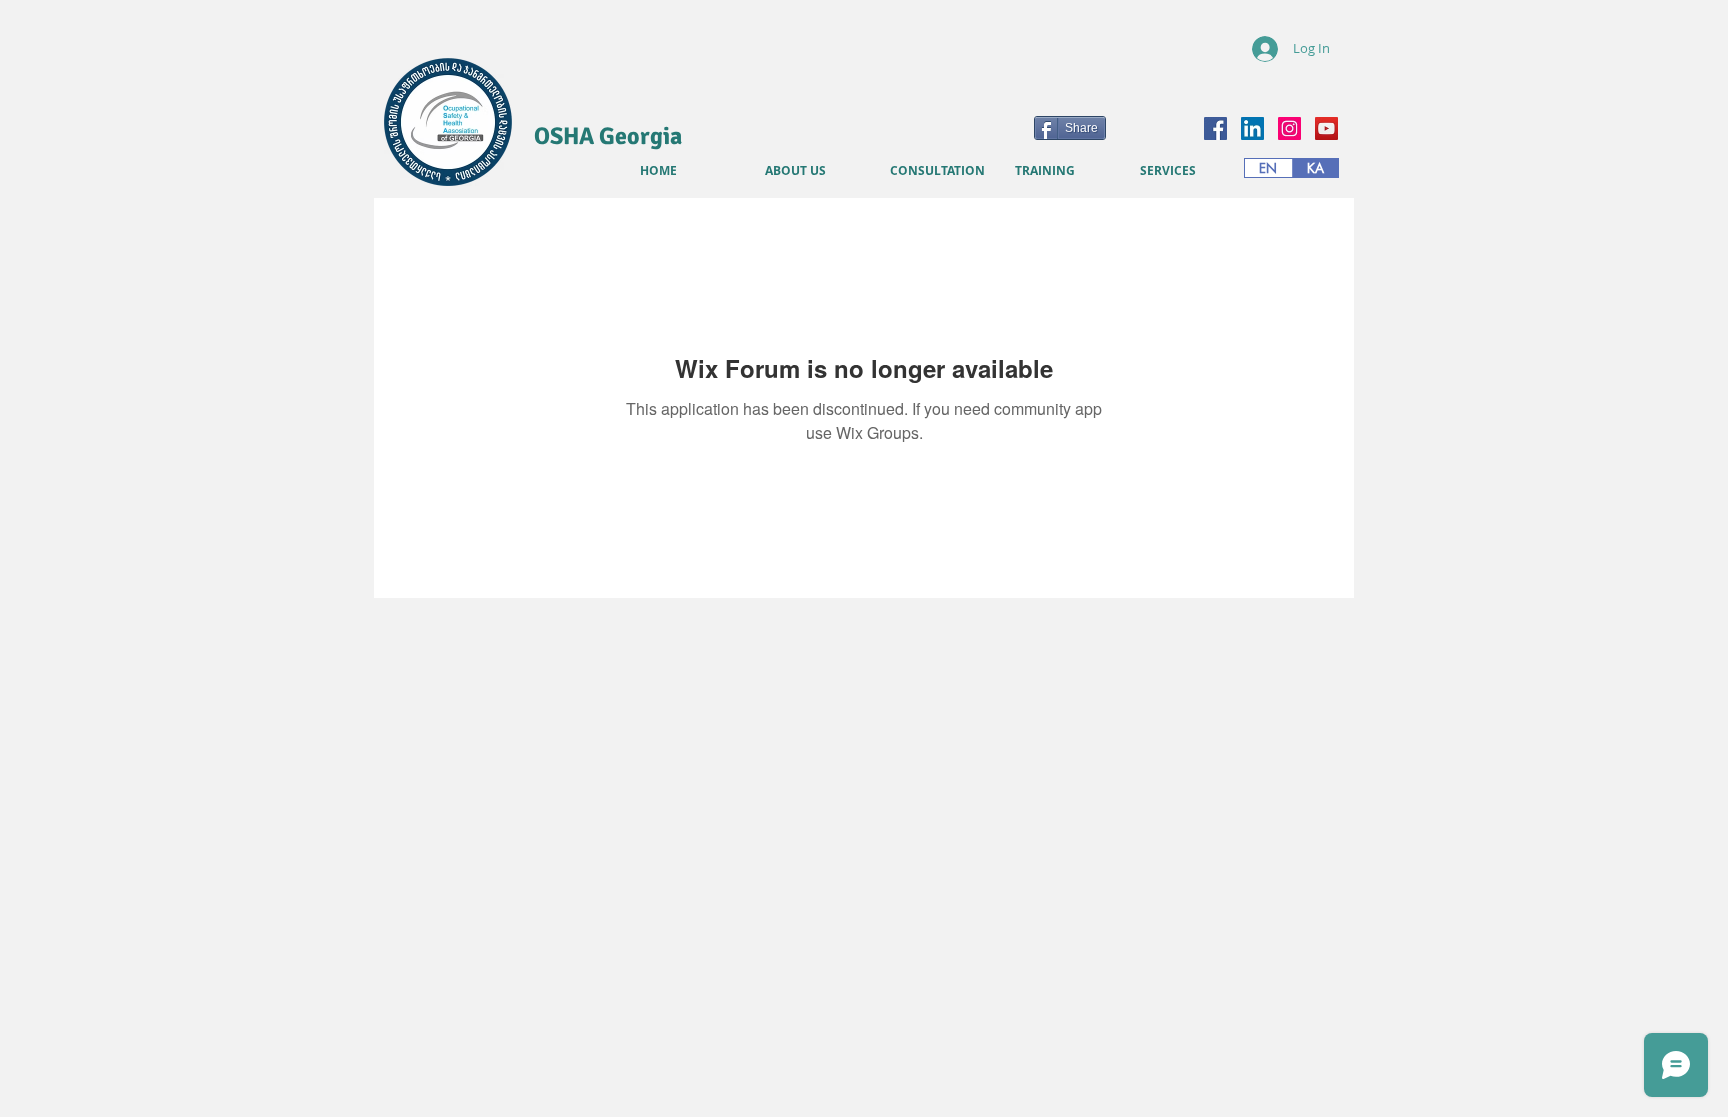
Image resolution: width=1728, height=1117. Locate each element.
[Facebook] (1215, 128)
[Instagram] (1289, 128)
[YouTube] (1326, 128)
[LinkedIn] (1252, 128)
